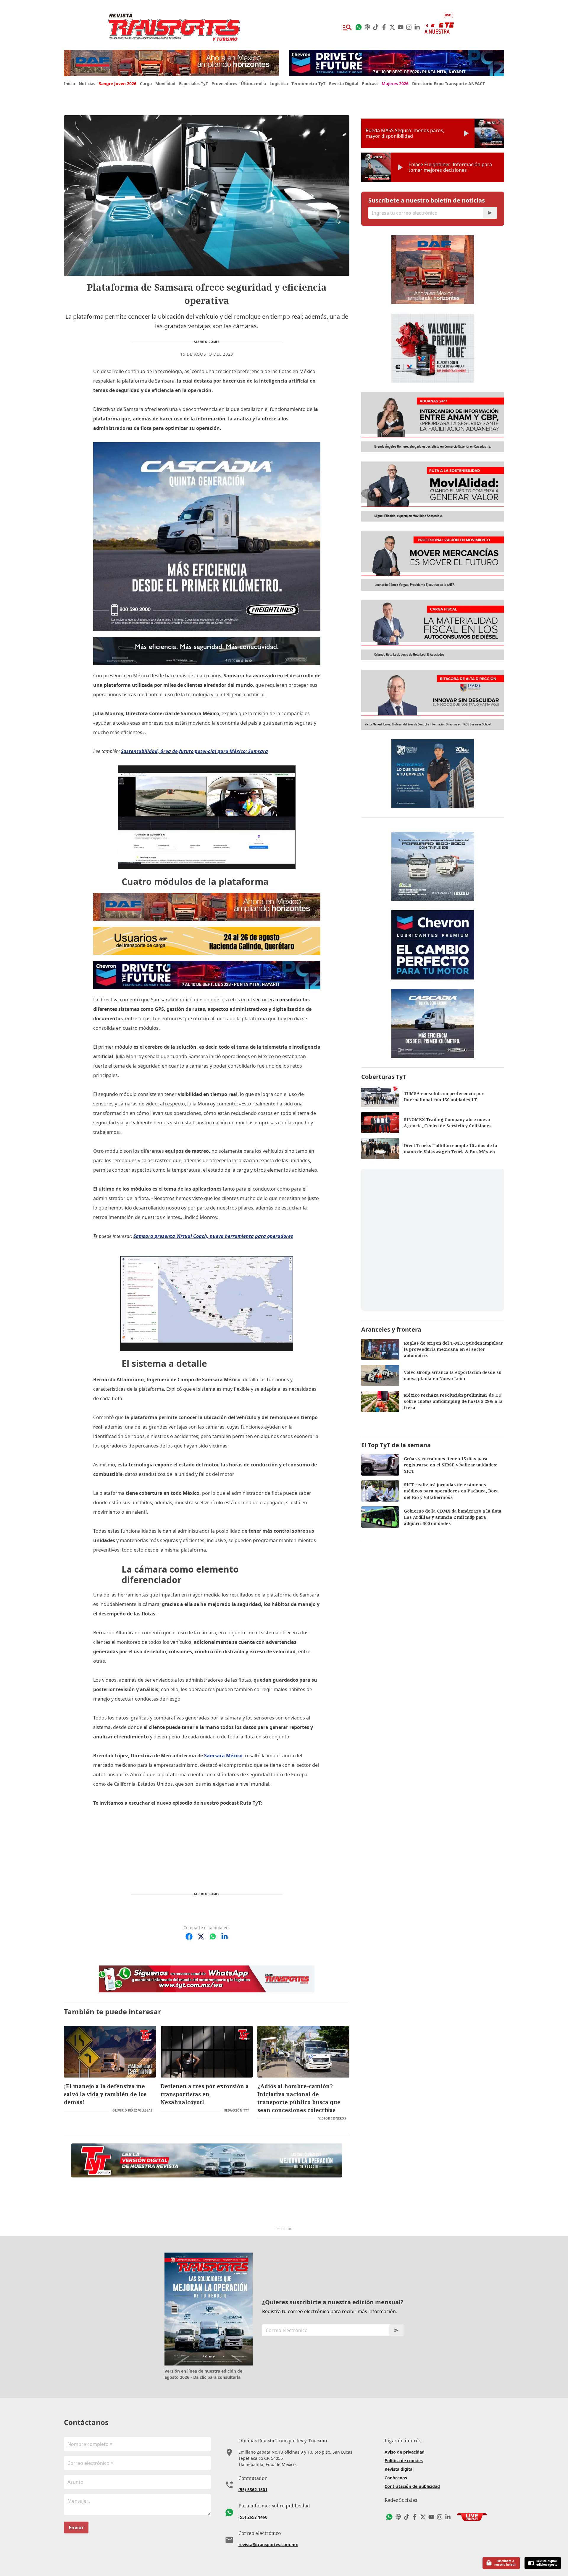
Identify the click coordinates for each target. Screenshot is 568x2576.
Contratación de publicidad (412, 2486)
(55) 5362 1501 (253, 2490)
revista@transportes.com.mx (268, 2545)
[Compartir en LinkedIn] (225, 1937)
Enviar (76, 2528)
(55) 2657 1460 (253, 2517)
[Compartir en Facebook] (189, 1937)
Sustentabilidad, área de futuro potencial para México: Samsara (195, 751)
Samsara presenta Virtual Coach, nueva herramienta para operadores (213, 1236)
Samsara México (223, 1756)
